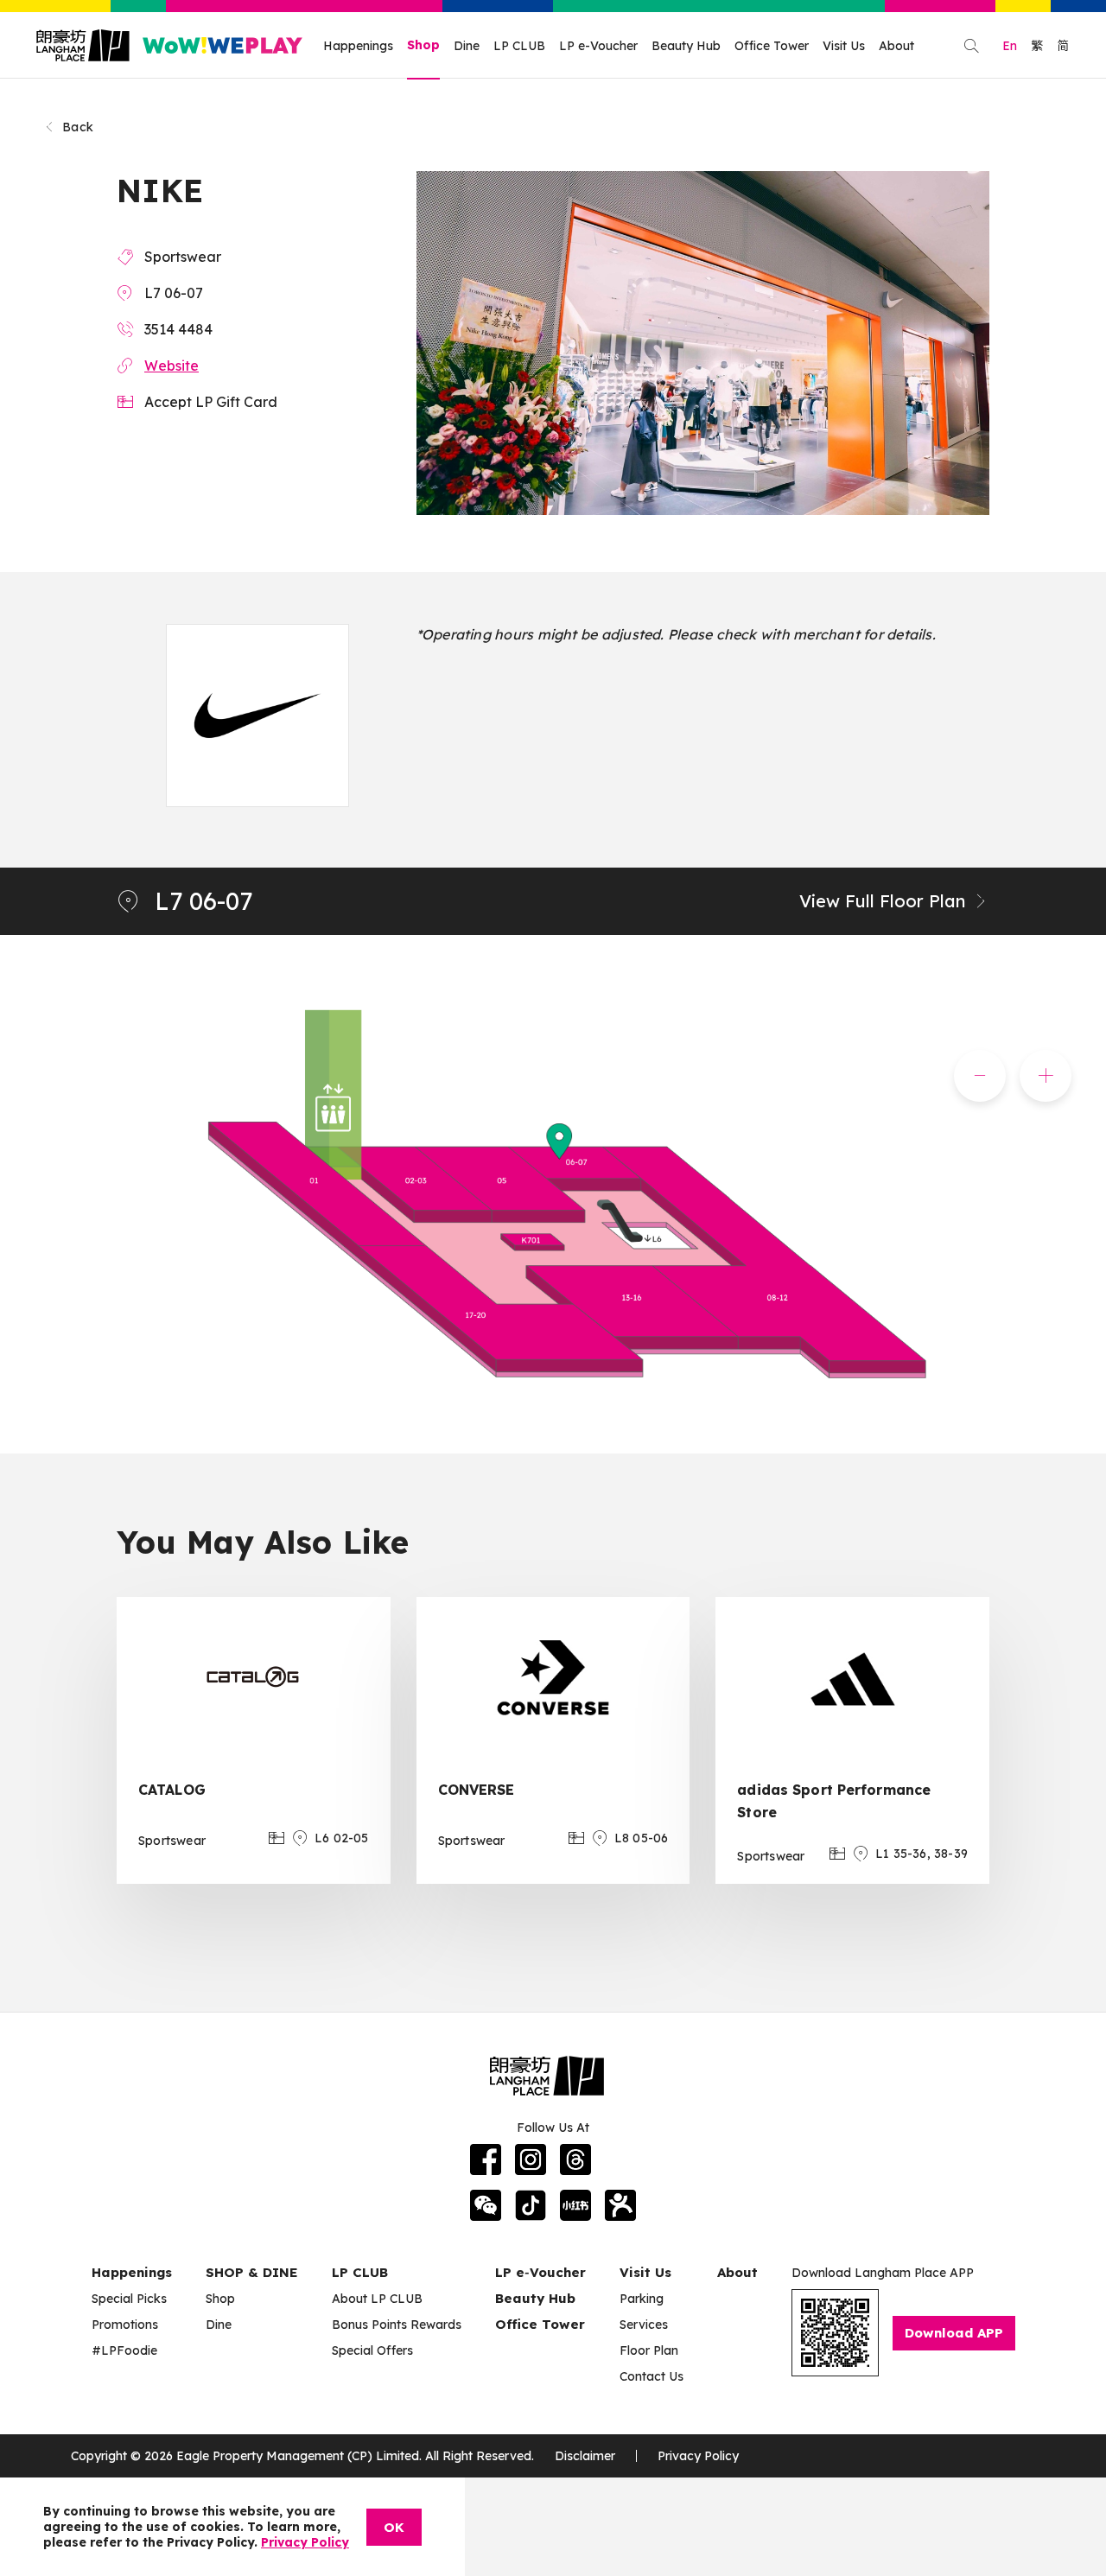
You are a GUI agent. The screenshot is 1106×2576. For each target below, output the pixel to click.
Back (78, 127)
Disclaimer (585, 2456)
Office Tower (772, 46)
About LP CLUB (377, 2299)
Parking (642, 2299)
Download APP (954, 2333)
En (1010, 46)
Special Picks (129, 2299)
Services (644, 2325)
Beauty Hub (686, 46)
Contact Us (652, 2376)
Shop (423, 45)
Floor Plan (649, 2350)
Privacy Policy (698, 2456)
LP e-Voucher (598, 46)
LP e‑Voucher (540, 2272)
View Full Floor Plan (882, 901)
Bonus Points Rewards (397, 2325)
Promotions (125, 2325)
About (896, 46)
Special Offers (372, 2350)
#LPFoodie (124, 2350)
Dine (467, 46)
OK (394, 2527)
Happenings (358, 46)
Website (172, 366)
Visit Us (844, 46)
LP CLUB (519, 46)
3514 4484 (178, 329)
